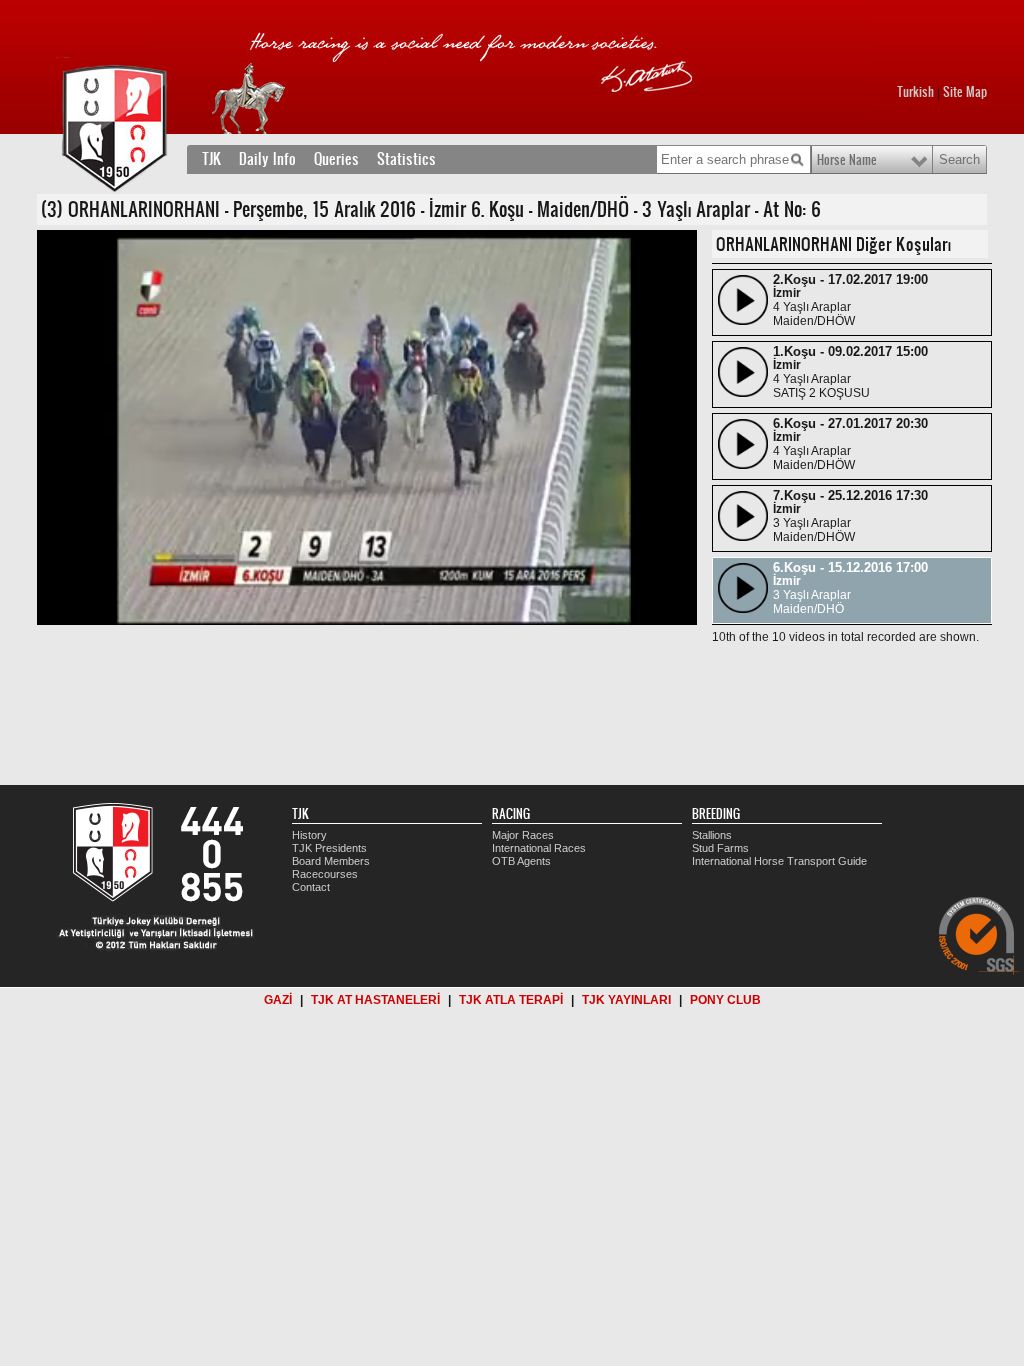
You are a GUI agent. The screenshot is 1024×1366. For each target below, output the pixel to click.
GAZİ (278, 1000)
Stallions (712, 835)
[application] (367, 427)
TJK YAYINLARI (626, 1000)
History (309, 835)
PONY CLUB (725, 1000)
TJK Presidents (329, 848)
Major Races (523, 835)
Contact (311, 887)
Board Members (331, 861)
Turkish (915, 92)
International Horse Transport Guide (779, 861)
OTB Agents (521, 861)
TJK (211, 159)
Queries (336, 159)
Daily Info (267, 159)
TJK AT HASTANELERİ (375, 1000)
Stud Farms (720, 848)
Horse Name (847, 160)
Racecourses (325, 874)
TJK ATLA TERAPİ (511, 1000)
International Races (539, 848)
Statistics (406, 159)
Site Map (965, 92)
